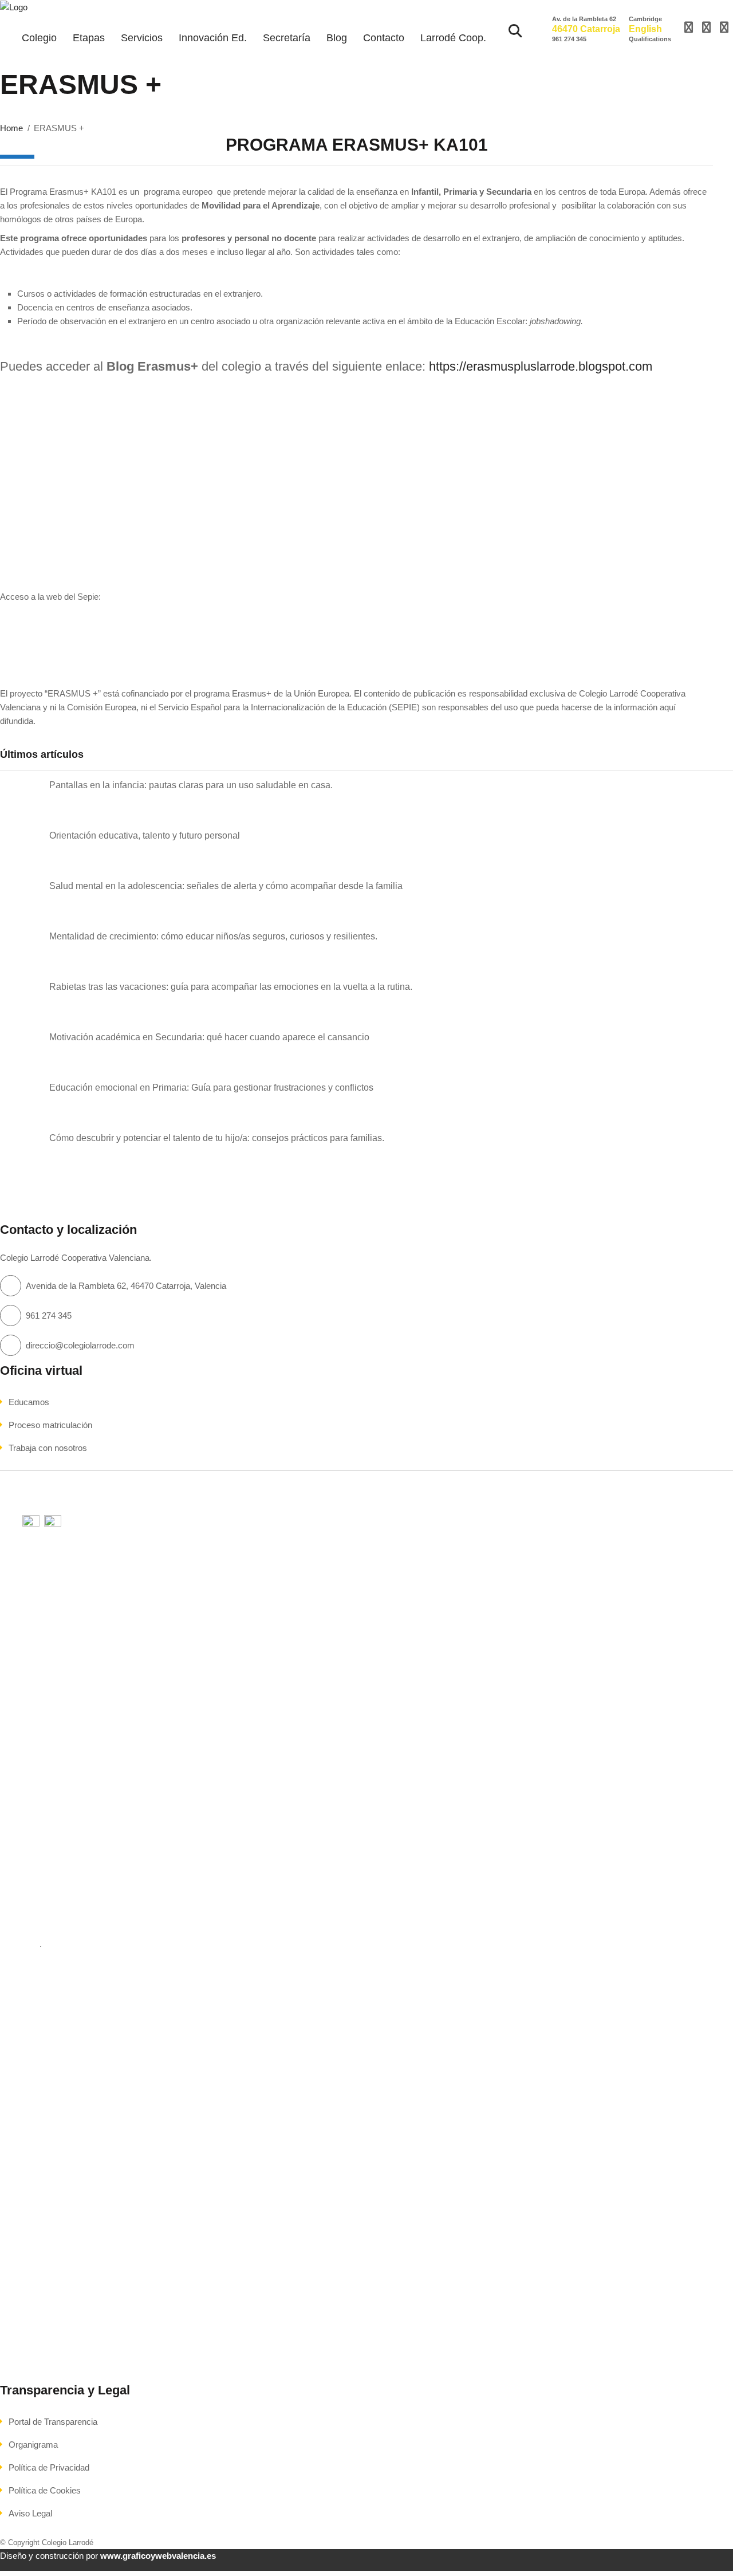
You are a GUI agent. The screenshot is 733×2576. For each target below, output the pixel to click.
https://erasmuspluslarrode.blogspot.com (542, 366)
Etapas (89, 38)
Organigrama (33, 2445)
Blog (337, 38)
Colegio (39, 38)
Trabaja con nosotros (48, 1448)
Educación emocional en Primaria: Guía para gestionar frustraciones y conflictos (211, 1088)
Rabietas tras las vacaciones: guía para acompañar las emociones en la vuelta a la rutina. (231, 987)
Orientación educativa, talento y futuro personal (145, 835)
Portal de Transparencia (53, 2422)
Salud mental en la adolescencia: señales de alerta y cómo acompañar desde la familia (226, 886)
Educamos (29, 1402)
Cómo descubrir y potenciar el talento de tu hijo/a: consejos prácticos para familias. (217, 1138)
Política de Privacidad (49, 2467)
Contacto (384, 38)
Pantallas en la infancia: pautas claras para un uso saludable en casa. (191, 785)
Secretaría (287, 38)
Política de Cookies (45, 2490)
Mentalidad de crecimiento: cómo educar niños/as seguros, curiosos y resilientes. (213, 936)
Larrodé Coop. (453, 38)
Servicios (142, 38)
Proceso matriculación (50, 1425)
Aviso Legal (30, 2513)
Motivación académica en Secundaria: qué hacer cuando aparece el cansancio (209, 1037)
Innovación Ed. (213, 38)
